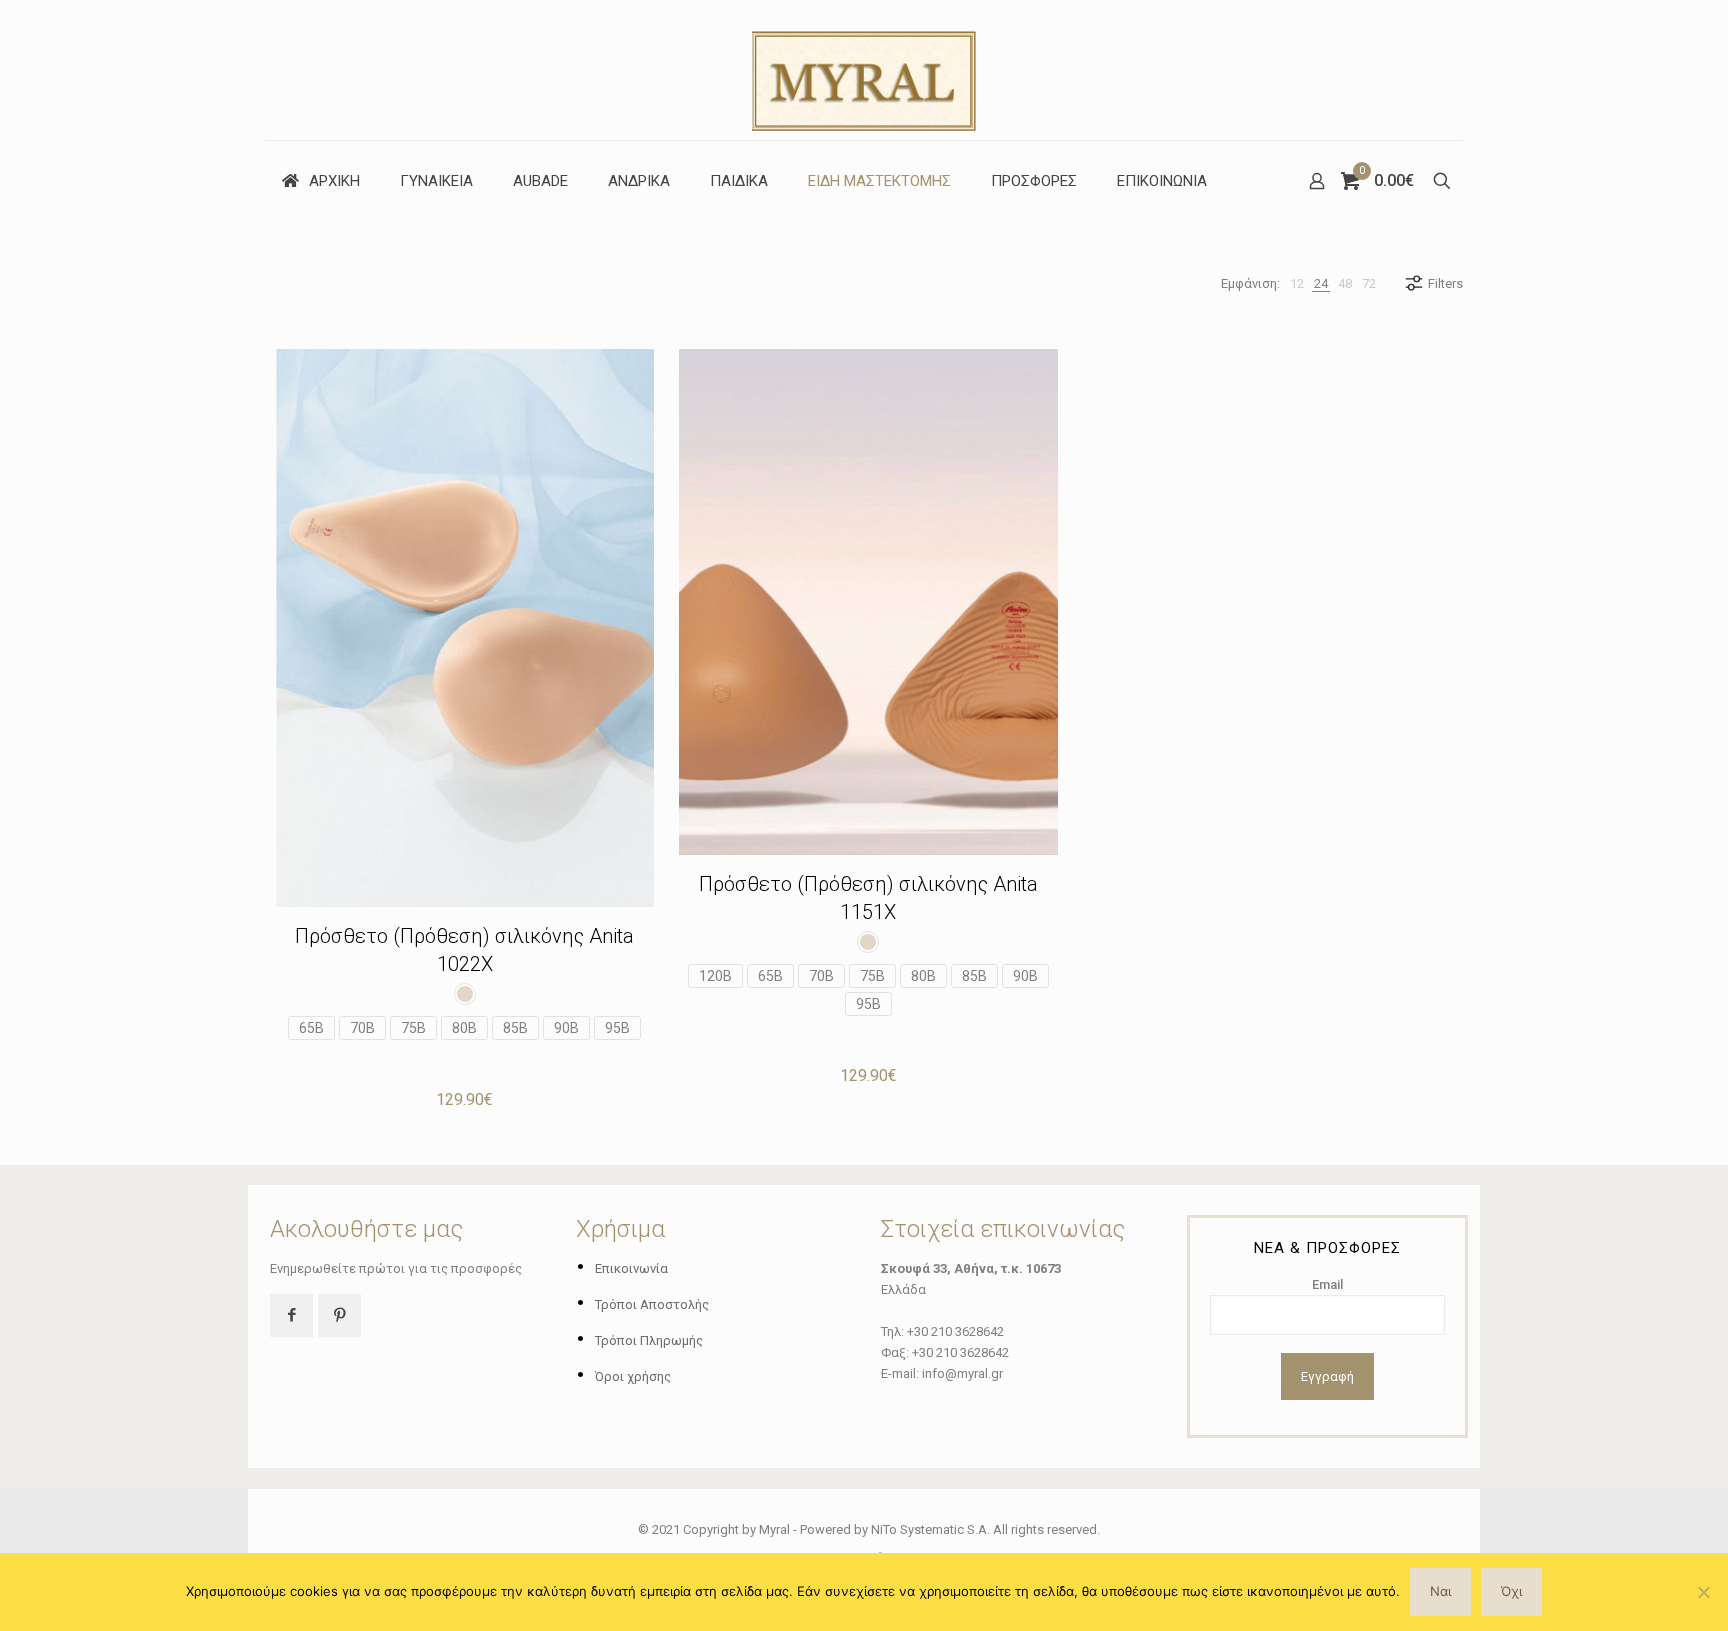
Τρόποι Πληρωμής (649, 1340)
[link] (1297, 283)
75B (413, 1028)
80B (464, 1028)
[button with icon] (291, 1315)
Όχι (1511, 1591)
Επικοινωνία (631, 1268)
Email (1327, 1284)
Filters (1445, 283)
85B (515, 1028)
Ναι (1440, 1591)
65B (311, 1028)
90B (566, 1028)
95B (617, 1028)
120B (715, 976)
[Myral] (864, 70)
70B (362, 1028)
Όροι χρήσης (633, 1376)
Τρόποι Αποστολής (652, 1304)
